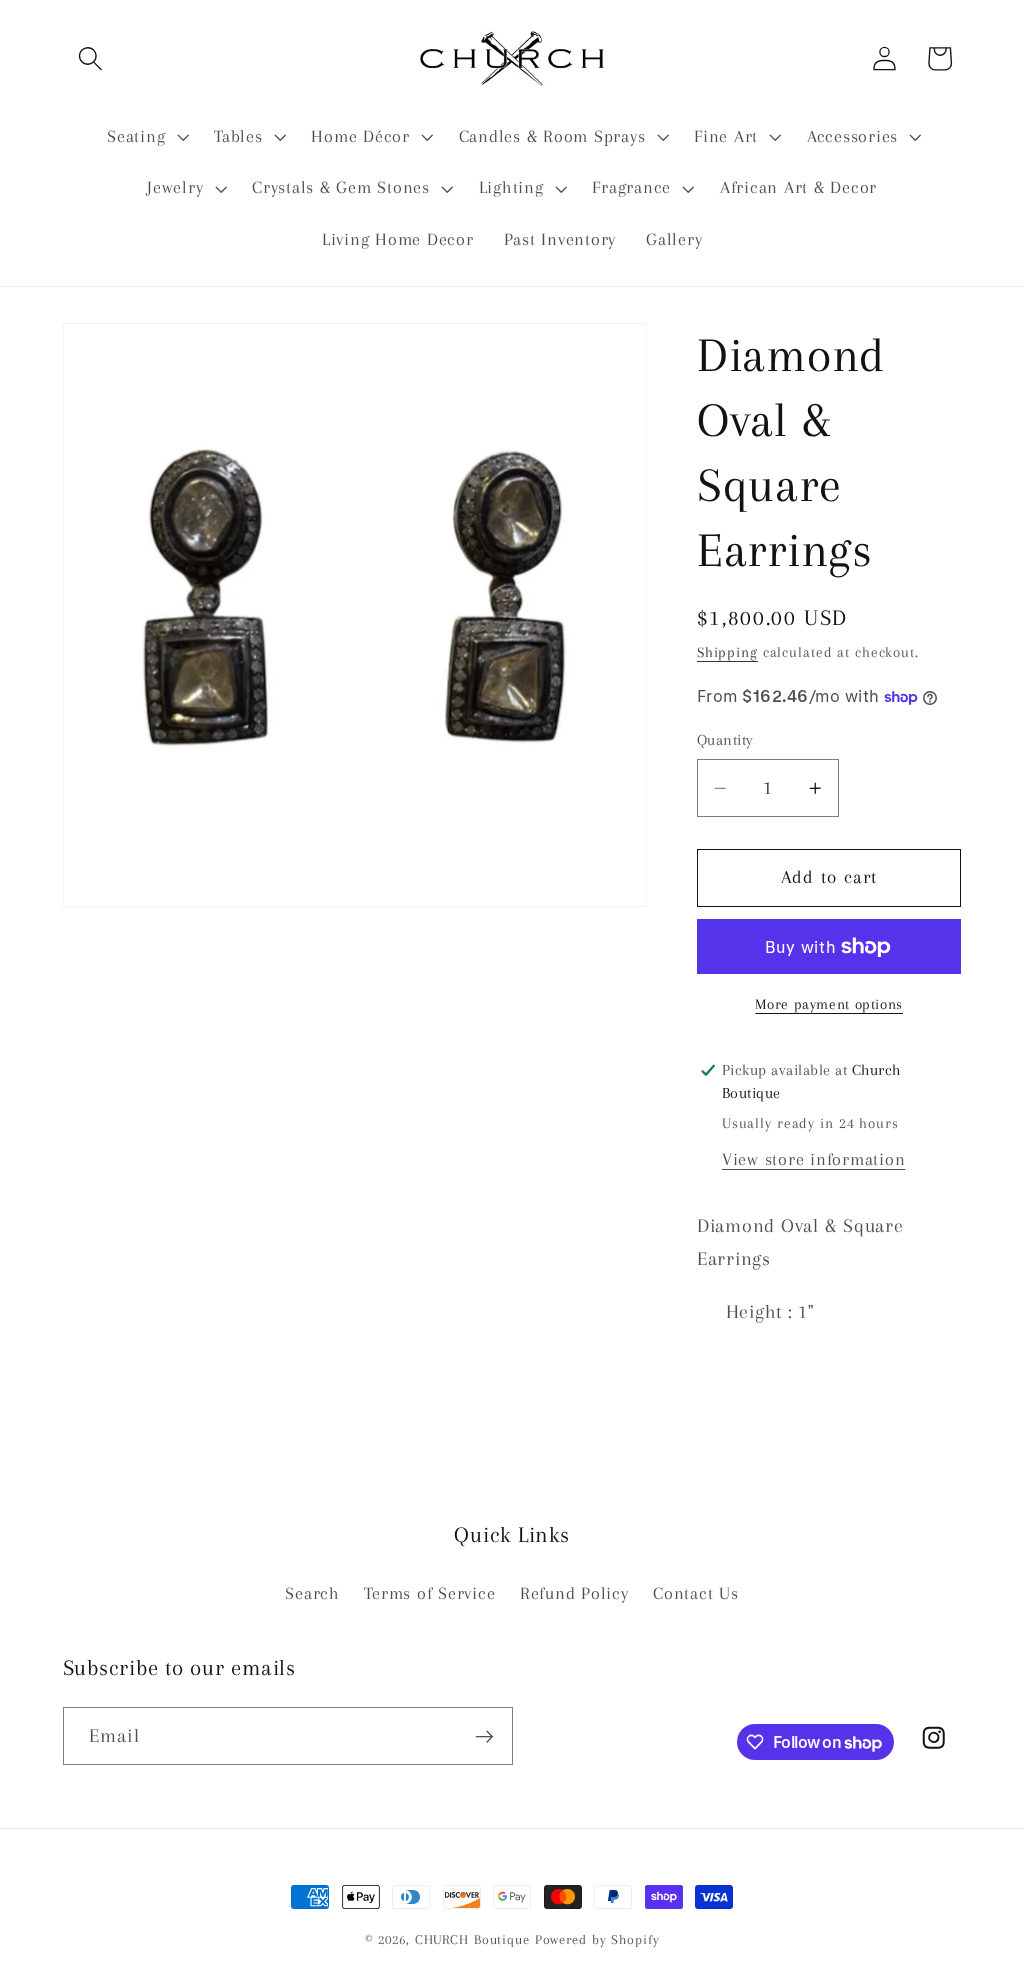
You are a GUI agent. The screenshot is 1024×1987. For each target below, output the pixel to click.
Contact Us (696, 1593)
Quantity (725, 740)
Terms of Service (429, 1593)
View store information (814, 1159)
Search (312, 1593)
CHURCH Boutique (472, 1939)
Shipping (727, 652)
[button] (90, 58)
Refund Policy (574, 1593)
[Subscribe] (484, 1736)
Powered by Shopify (597, 1939)
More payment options (829, 1004)
